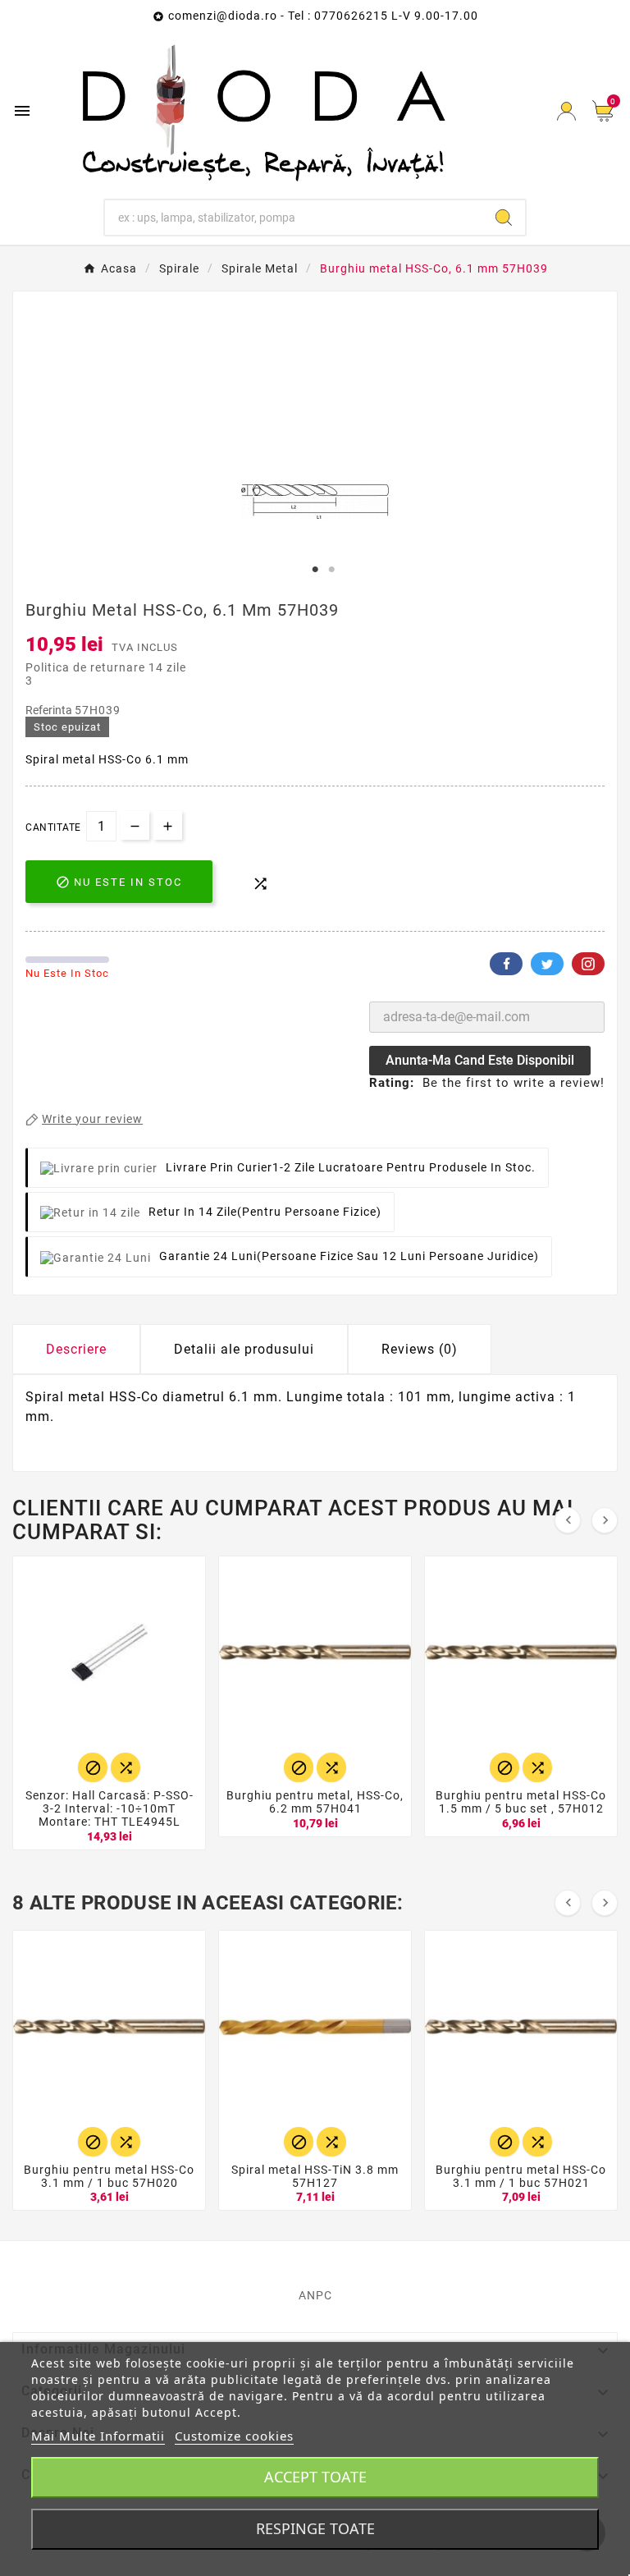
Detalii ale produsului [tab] (244, 1349)
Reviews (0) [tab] (420, 1349)
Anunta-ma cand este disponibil (480, 1060)
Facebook (506, 964)
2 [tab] (331, 570)
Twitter (547, 964)
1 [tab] (315, 570)
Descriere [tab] (76, 1349)
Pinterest (588, 964)
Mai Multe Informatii (98, 2436)
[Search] (504, 218)
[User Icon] (566, 111)
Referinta (50, 710)
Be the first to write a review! (514, 1083)
